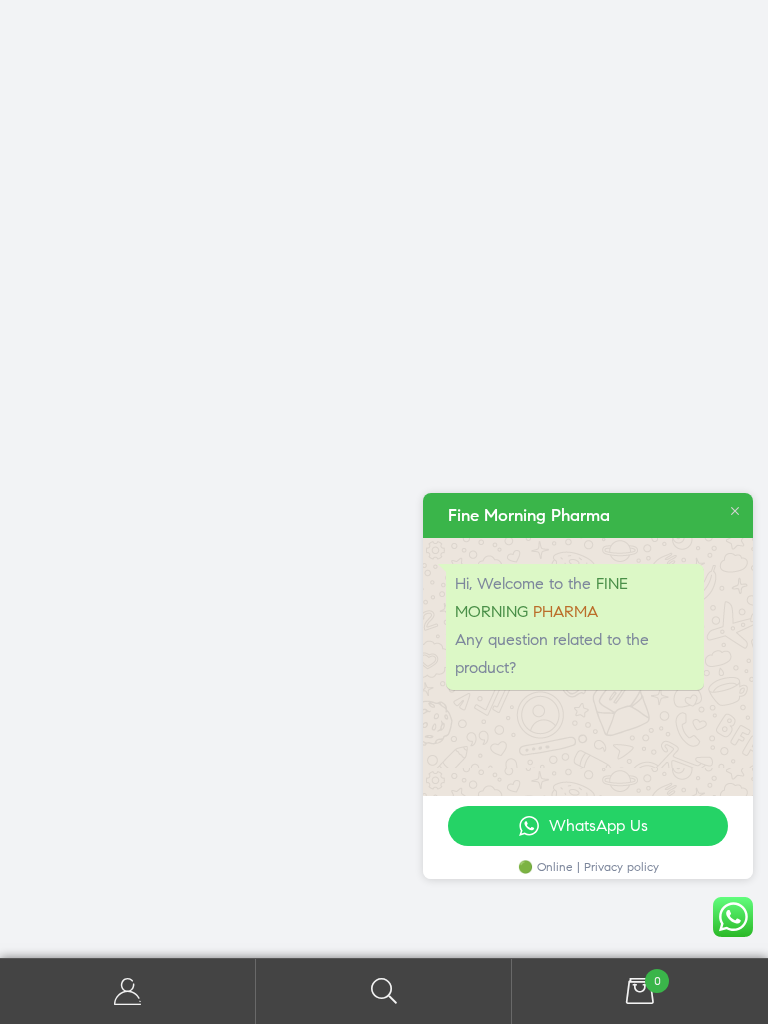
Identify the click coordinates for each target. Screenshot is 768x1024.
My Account (128, 991)
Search (384, 991)
